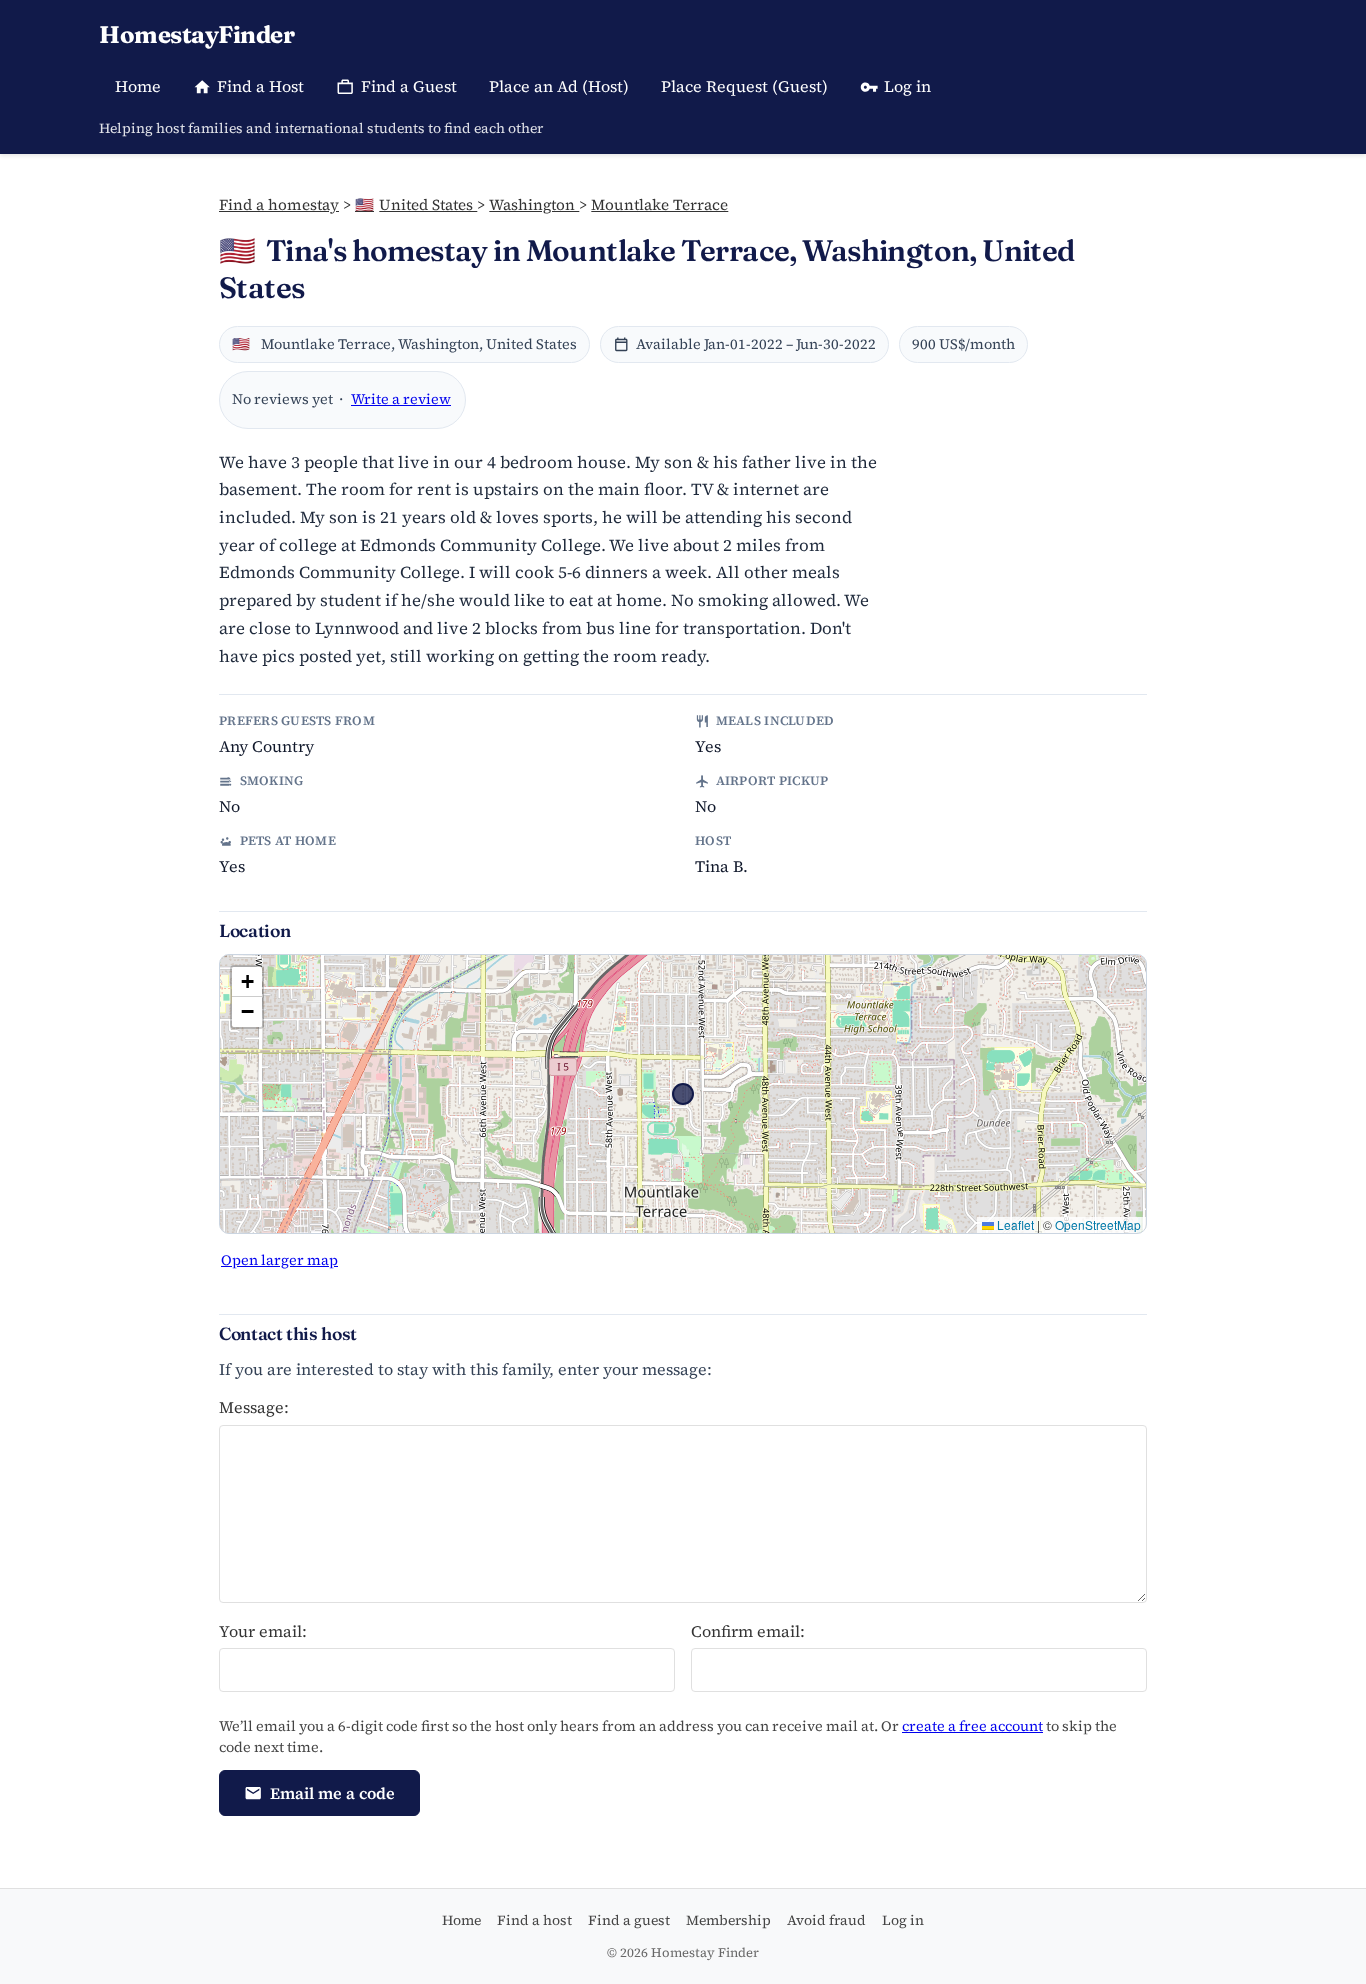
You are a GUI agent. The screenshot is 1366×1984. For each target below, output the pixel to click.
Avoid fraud (826, 1920)
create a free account (972, 1726)
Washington (534, 204)
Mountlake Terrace (659, 204)
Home (138, 86)
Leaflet (1014, 1224)
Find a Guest (409, 86)
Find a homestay (279, 204)
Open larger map (279, 1260)
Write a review (401, 399)
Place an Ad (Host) (559, 86)
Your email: (263, 1631)
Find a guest (629, 1920)
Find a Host (260, 86)
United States (416, 204)
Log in (907, 86)
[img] (683, 1094)
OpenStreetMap (1098, 1224)
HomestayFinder (196, 34)
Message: (254, 1407)
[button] (247, 982)
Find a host (534, 1920)
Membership (728, 1920)
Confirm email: (748, 1631)
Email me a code (332, 1793)
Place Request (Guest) (744, 86)
